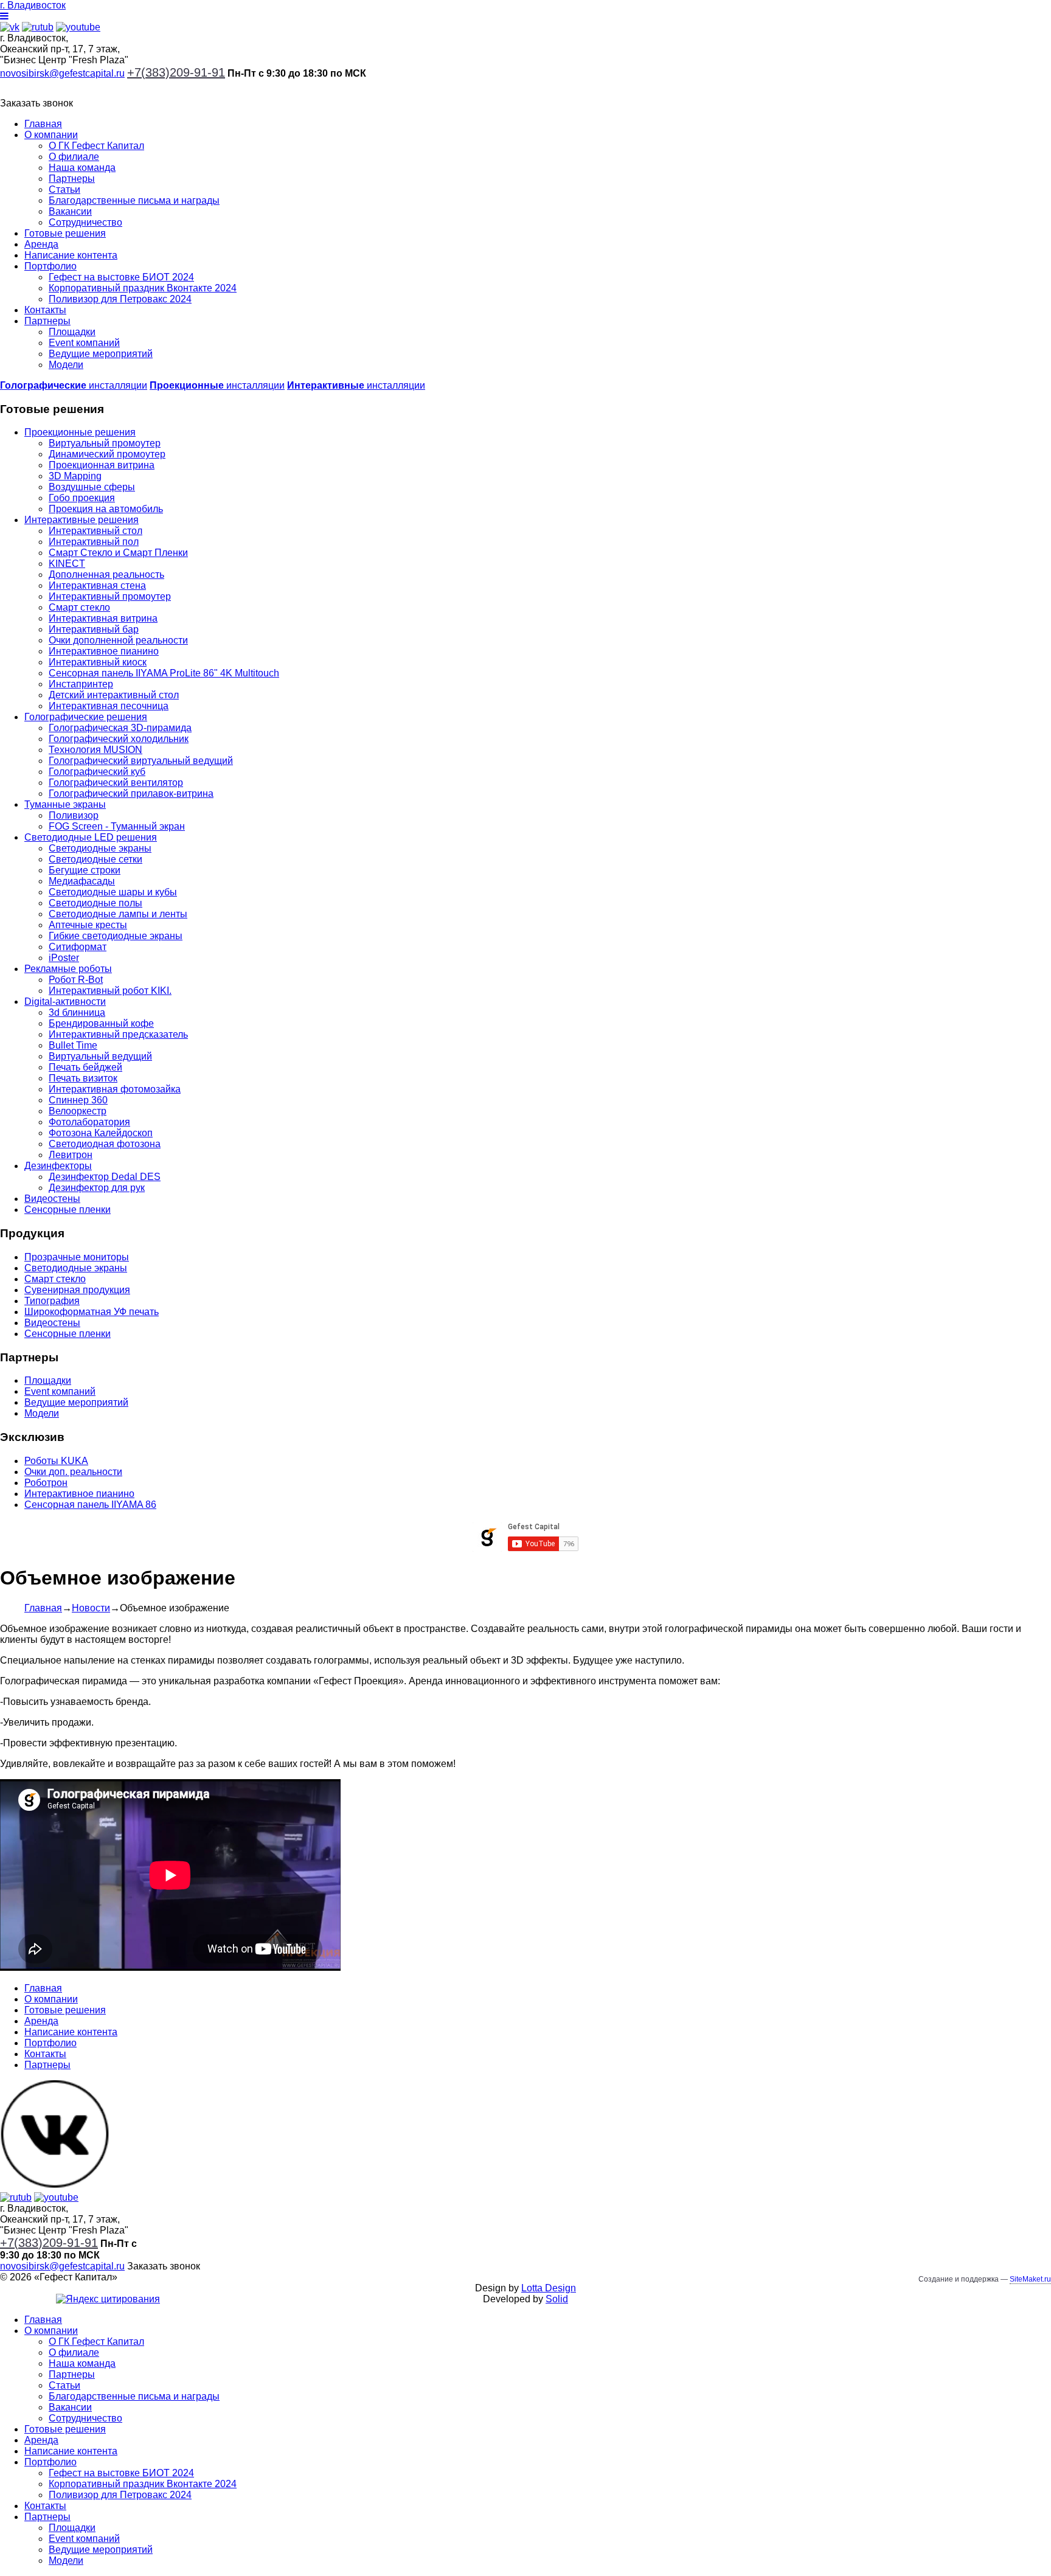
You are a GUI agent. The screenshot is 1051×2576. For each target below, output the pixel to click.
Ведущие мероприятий (101, 354)
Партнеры (72, 179)
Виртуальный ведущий (100, 1056)
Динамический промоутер (107, 454)
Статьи (64, 189)
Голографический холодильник (119, 739)
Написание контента (71, 255)
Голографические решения (86, 717)
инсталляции (74, 385)
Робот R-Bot (76, 980)
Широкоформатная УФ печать (92, 1312)
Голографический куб (97, 772)
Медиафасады (82, 881)
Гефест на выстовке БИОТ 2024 (121, 277)
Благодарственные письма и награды (134, 200)
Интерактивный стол (95, 531)
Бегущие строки (85, 870)
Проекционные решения (80, 432)
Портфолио (50, 266)
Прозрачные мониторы (77, 1257)
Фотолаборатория (89, 1122)
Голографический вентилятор (116, 783)
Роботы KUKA (56, 1461)
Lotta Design (549, 2288)
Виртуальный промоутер (105, 443)
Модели (66, 365)
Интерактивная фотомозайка (115, 1089)
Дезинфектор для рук (97, 1188)
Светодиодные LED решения (91, 837)
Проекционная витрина (102, 465)
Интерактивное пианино (104, 651)
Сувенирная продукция (77, 1290)
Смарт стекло (79, 607)
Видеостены (52, 1199)
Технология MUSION (95, 750)
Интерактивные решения (82, 520)
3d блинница (77, 1012)
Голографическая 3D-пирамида (120, 728)
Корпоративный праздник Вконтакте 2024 (143, 288)
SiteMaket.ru (1030, 2279)
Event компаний (84, 343)
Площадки (72, 332)
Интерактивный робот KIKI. (110, 991)
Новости (91, 1608)
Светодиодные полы (95, 903)
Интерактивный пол (94, 542)
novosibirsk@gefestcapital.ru (62, 73)
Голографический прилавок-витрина (131, 793)
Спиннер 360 (78, 1100)
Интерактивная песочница (109, 706)
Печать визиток (83, 1078)
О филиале (74, 157)
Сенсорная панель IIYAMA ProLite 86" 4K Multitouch (164, 673)
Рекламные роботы (68, 969)
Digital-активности (65, 1002)
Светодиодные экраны (100, 848)
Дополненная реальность (106, 575)
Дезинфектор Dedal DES (105, 1177)
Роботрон (46, 1483)
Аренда (41, 244)
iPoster (64, 958)
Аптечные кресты (88, 925)
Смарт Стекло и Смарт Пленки (118, 553)
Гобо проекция (82, 498)
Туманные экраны (65, 804)
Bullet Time (73, 1045)
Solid (557, 2299)
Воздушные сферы (92, 487)
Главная (43, 124)
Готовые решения (65, 233)
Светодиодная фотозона (105, 1144)
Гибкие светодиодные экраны (116, 936)
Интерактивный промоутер (110, 596)
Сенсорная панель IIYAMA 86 (90, 1505)
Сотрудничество (85, 222)
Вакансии (70, 211)
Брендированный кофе (101, 1023)
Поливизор (74, 815)
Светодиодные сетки (95, 859)
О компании (51, 135)
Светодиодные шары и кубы (113, 892)
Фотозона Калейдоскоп (101, 1133)
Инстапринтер (81, 684)
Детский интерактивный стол (114, 695)
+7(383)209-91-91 (176, 72)
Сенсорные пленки (68, 1210)
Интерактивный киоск (98, 662)
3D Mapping (75, 476)
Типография (52, 1301)
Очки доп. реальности (73, 1472)
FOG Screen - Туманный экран (117, 826)
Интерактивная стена (97, 585)
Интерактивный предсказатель (118, 1034)
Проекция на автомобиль (106, 509)
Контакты (45, 310)
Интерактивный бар (94, 629)
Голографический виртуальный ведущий (141, 761)
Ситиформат (78, 947)
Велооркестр (78, 1111)
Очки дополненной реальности (118, 640)
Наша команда (82, 168)
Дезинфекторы (58, 1166)
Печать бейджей (85, 1067)
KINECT (67, 564)
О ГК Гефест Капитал (96, 146)
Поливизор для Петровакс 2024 (120, 299)
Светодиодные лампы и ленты (118, 914)
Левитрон (71, 1155)
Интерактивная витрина (103, 618)
